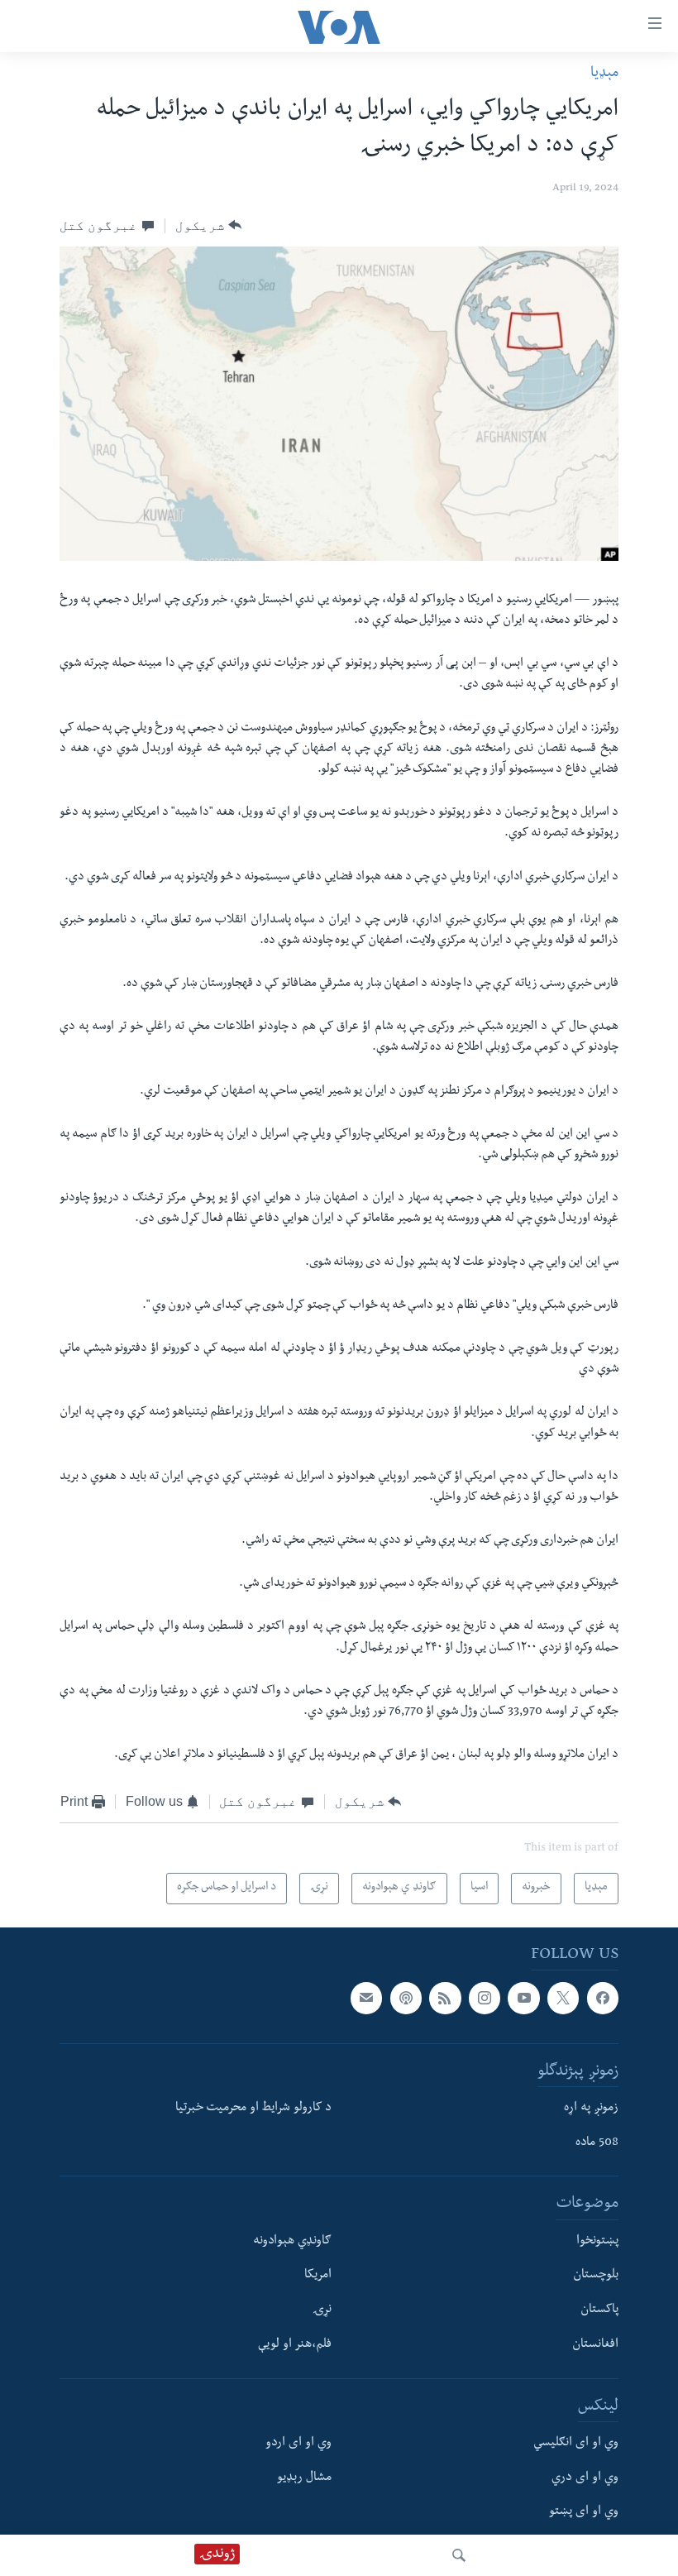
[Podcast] (406, 1999)
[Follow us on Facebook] (603, 1999)
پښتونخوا (597, 2242)
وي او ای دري (585, 2478)
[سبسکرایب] (366, 1999)
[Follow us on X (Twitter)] (563, 1999)
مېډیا (604, 74)
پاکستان (599, 2311)
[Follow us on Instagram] (485, 1999)
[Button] (209, 226)
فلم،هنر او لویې (295, 2345)
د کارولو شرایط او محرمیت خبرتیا (253, 2109)
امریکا (318, 2277)
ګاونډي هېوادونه (292, 2242)
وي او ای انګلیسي (576, 2444)
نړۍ (322, 2311)
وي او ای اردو (298, 2444)
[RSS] (445, 1999)
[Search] (459, 2555)
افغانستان (595, 2345)
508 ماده (597, 2143)
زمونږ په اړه (591, 2109)
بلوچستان (596, 2277)
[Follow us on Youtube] (523, 1999)
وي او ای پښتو (584, 2513)
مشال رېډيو (304, 2478)
